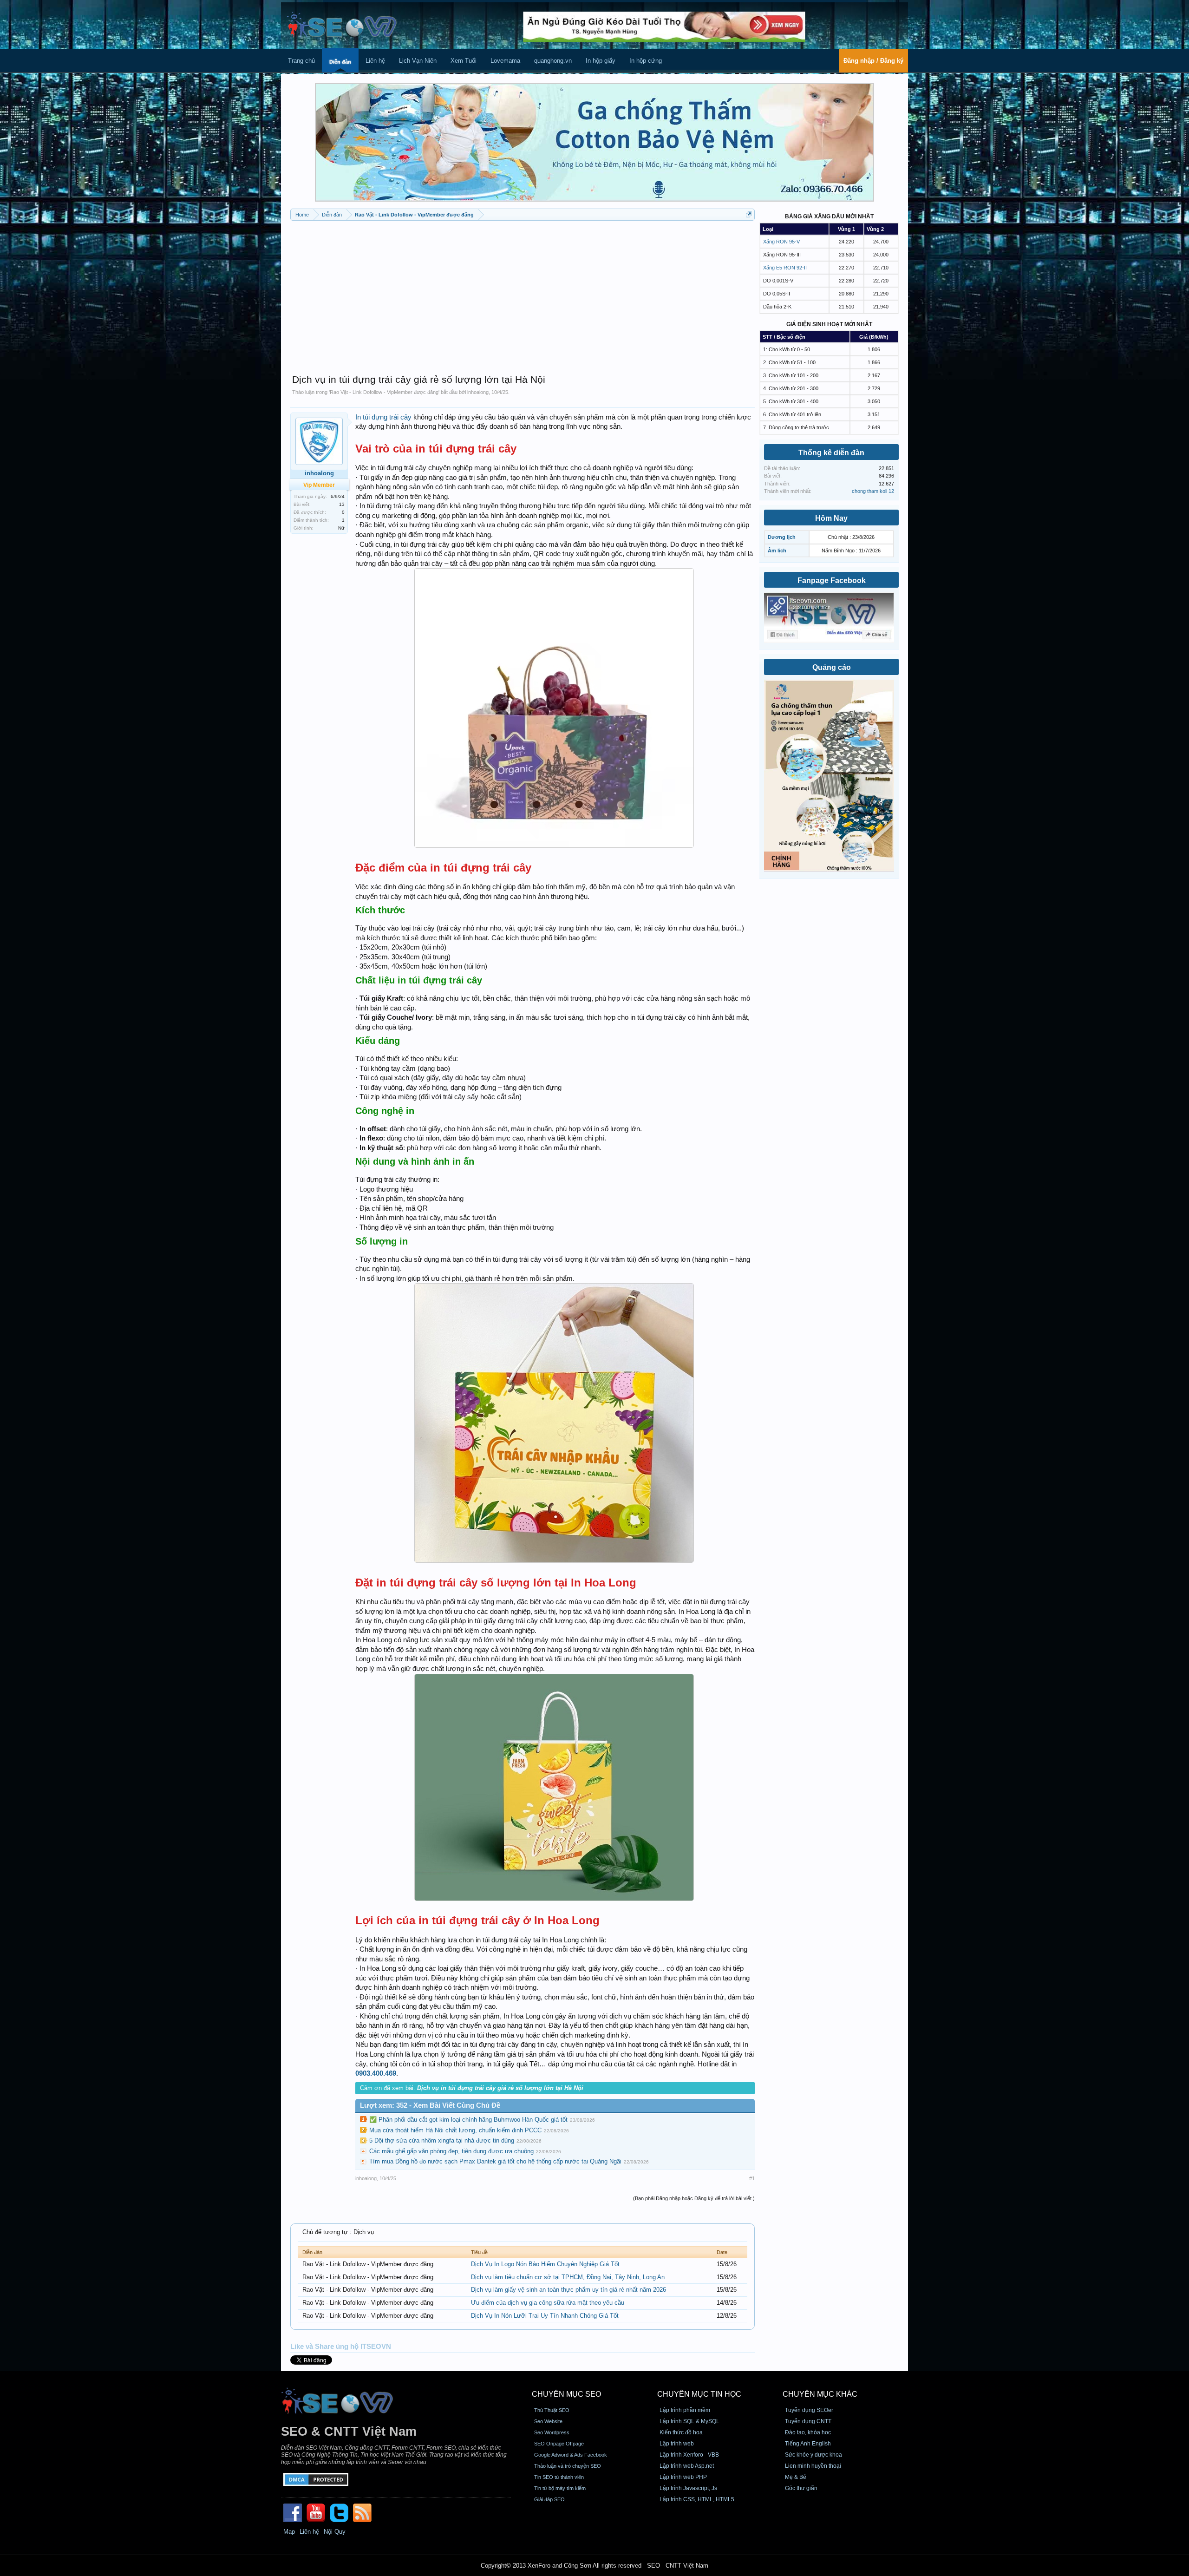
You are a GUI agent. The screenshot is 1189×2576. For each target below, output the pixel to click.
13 (342, 504)
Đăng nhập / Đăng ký (873, 61)
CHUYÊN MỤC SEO (566, 2394)
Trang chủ (301, 61)
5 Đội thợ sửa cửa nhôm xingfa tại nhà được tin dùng (442, 2140)
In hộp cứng (646, 61)
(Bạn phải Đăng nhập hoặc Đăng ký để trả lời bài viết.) (694, 2198)
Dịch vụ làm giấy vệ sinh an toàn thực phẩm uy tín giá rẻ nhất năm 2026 (568, 2290)
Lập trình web (677, 2444)
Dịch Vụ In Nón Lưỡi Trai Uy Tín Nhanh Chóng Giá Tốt (545, 2316)
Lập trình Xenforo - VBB (689, 2455)
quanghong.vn (553, 61)
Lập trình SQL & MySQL (689, 2421)
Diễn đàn (340, 62)
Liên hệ (375, 61)
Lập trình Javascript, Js (688, 2488)
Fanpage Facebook (832, 580)
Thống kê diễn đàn (831, 453)
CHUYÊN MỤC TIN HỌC (699, 2394)
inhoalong (478, 392)
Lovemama (505, 61)
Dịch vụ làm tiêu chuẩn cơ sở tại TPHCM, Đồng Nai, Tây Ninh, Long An (568, 2277)
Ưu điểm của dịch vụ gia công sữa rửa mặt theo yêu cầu (548, 2303)
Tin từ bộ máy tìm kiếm (560, 2488)
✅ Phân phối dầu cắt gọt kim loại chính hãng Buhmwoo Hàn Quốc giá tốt (468, 2120)
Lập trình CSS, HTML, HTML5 (697, 2499)
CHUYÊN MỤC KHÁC (820, 2394)
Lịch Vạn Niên (418, 61)
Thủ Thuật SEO (552, 2410)
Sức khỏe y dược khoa (813, 2455)
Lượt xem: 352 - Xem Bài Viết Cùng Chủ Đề (430, 2105)
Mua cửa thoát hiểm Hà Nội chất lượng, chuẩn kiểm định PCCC (455, 2130)
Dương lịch (782, 537)
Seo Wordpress (552, 2432)
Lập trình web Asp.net (687, 2466)
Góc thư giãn (801, 2488)
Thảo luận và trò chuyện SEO (568, 2466)
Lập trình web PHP (683, 2477)
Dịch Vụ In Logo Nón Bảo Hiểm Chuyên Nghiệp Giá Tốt (545, 2264)
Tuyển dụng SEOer (809, 2410)
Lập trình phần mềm (685, 2410)
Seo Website (548, 2421)
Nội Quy (335, 2532)
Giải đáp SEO (549, 2499)
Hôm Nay (831, 518)
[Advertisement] (523, 293)
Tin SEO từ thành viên (559, 2477)
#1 (752, 2178)
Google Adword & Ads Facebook (571, 2455)
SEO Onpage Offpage (559, 2444)
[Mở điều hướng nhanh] (749, 214)
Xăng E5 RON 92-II (785, 268)
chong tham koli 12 (873, 491)
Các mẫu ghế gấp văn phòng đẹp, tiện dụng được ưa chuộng (451, 2151)
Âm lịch (777, 551)
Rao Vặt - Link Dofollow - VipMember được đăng (384, 392)
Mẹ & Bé (796, 2477)
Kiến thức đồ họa (681, 2432)
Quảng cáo (832, 667)
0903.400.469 (376, 2073)
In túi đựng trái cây (383, 417)
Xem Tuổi (464, 61)
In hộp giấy (601, 61)
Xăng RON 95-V (781, 242)
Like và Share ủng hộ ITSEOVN (341, 2347)
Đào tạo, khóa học (808, 2432)
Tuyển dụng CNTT (808, 2421)
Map (289, 2532)
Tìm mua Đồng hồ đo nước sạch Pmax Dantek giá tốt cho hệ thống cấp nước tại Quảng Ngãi (495, 2161)
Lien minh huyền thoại (813, 2466)
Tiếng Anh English (808, 2444)
